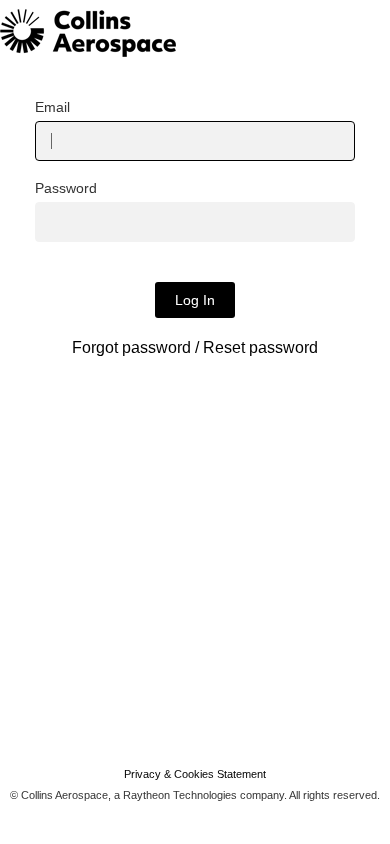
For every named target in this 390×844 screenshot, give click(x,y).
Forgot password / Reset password (195, 347)
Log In (195, 300)
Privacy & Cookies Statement (195, 774)
